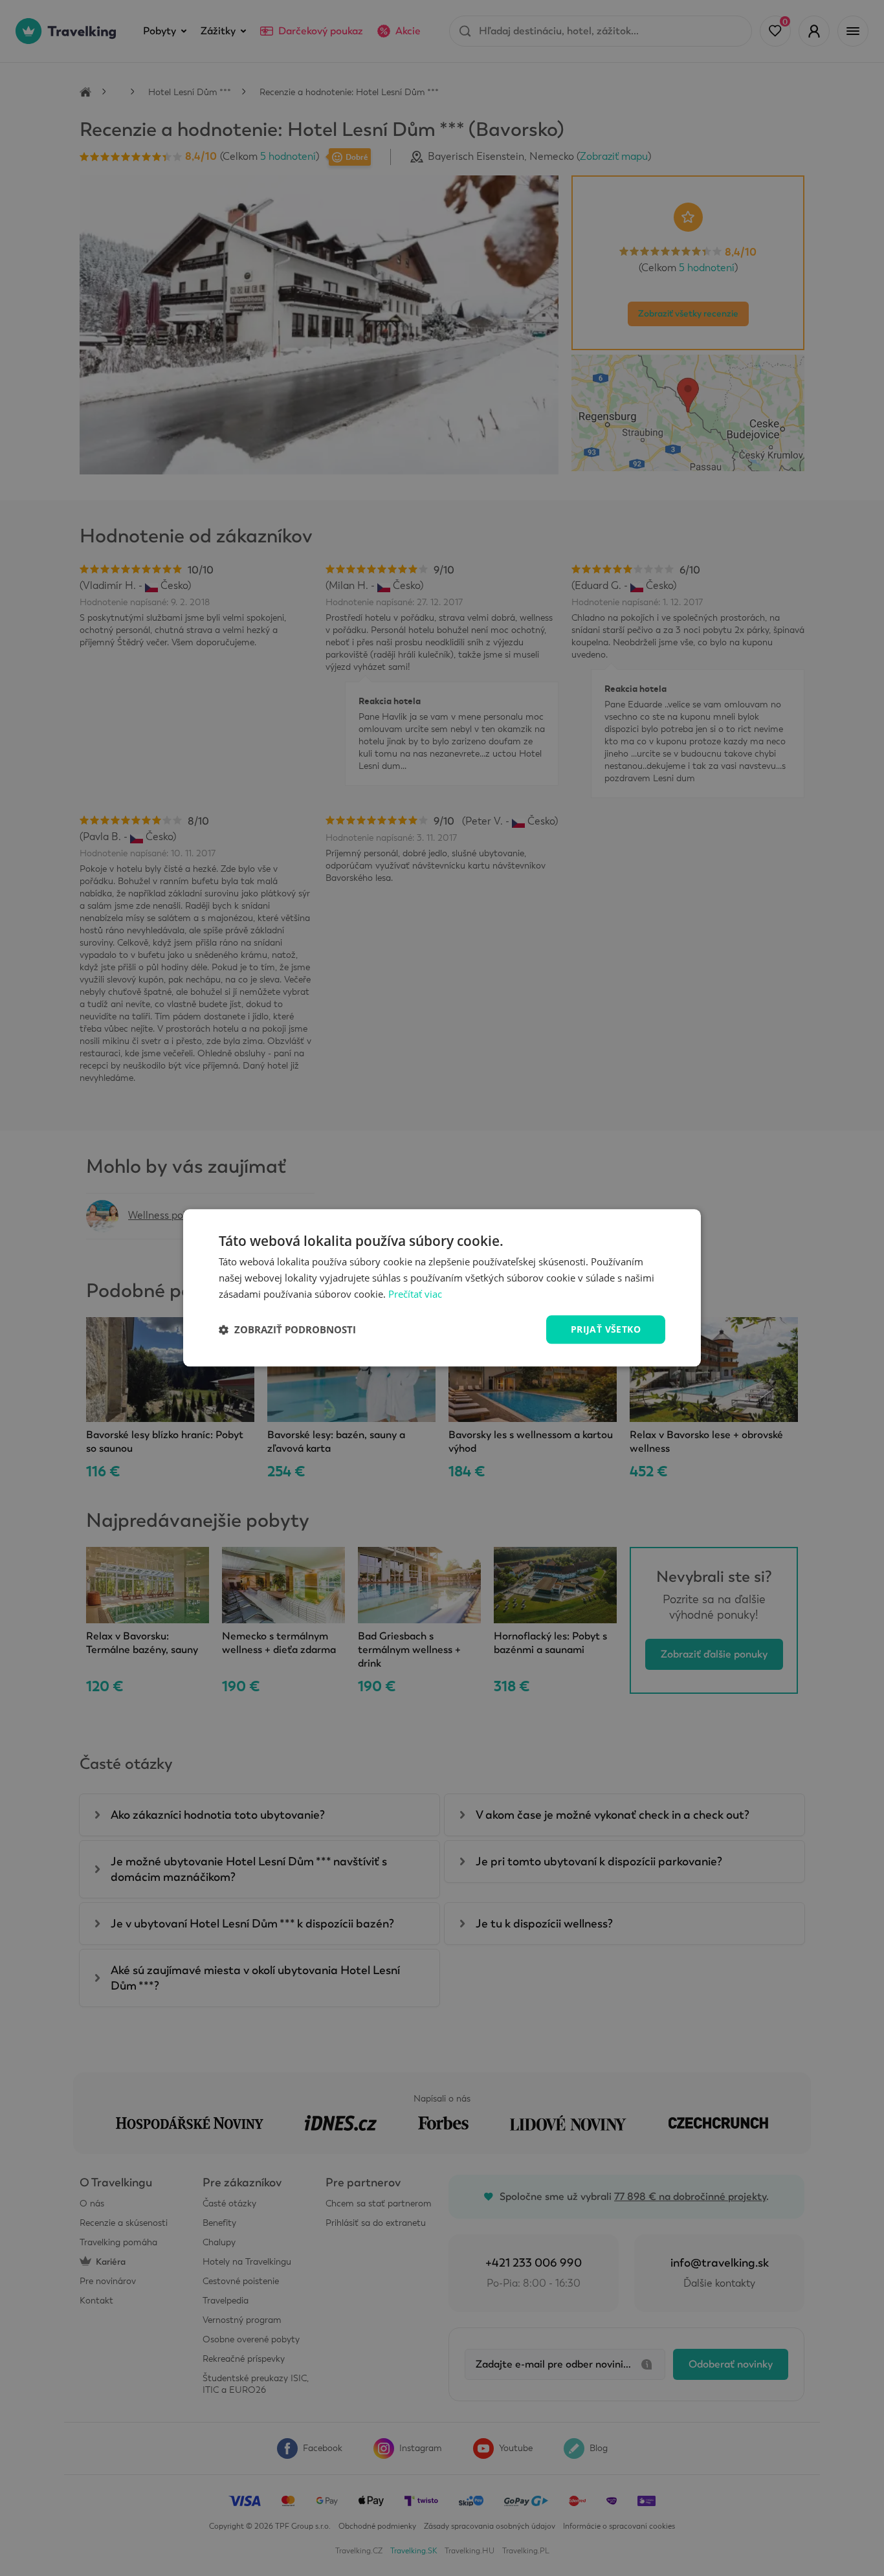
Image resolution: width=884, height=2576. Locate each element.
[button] (287, 1329)
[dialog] (442, 1288)
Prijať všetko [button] (606, 1329)
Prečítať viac (415, 1294)
